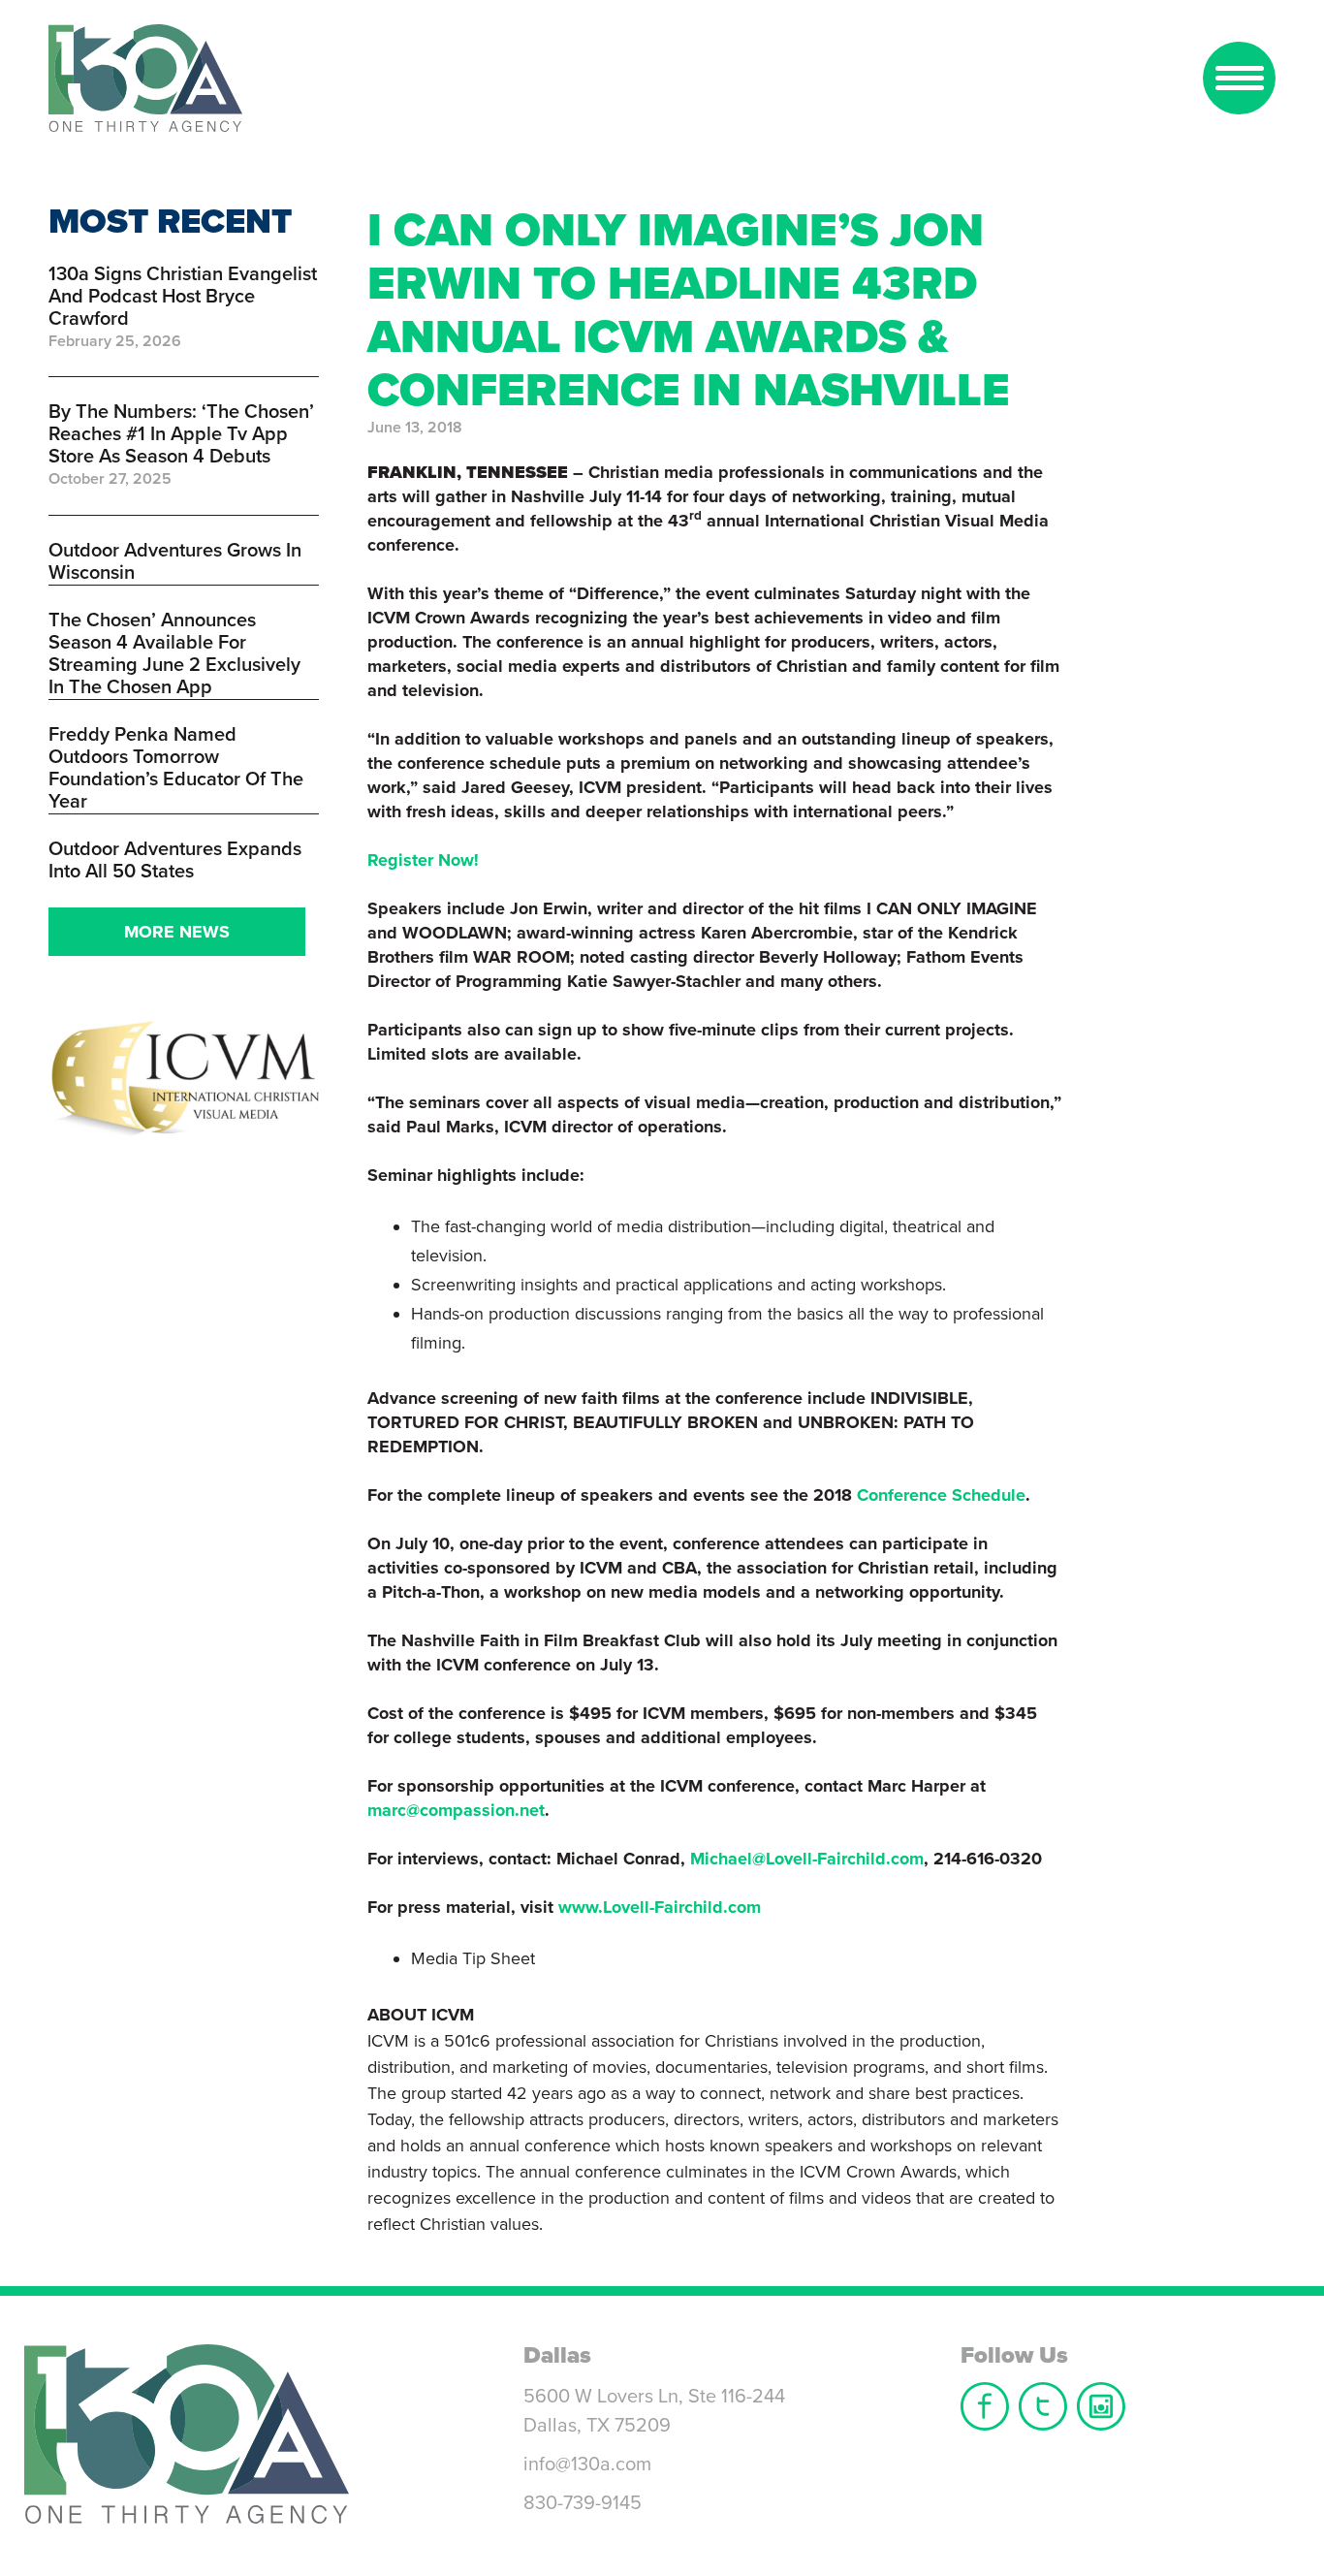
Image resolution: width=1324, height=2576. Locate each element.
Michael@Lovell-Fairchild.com (807, 1859)
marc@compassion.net (456, 1810)
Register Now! (423, 860)
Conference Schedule (941, 1495)
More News (177, 932)
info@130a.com (587, 2465)
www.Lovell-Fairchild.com (660, 1907)
